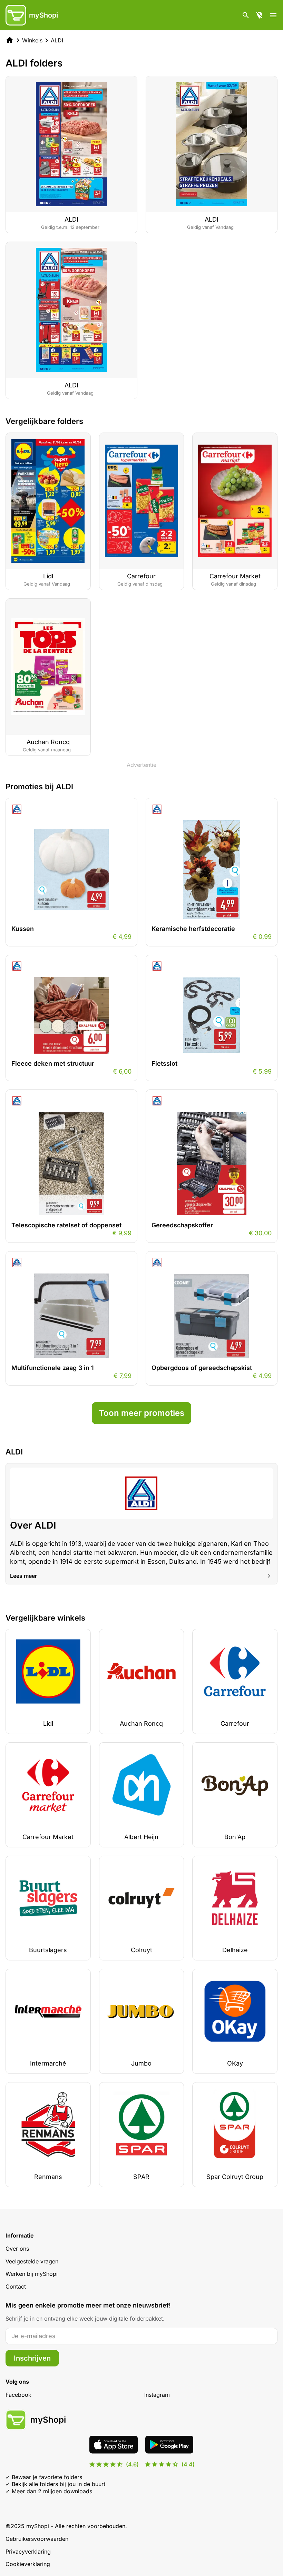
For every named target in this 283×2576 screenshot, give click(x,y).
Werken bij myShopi (32, 2274)
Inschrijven (32, 2358)
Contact (16, 2286)
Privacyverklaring (28, 2552)
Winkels (32, 40)
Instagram (157, 2395)
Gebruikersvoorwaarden (37, 2539)
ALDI (57, 40)
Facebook (18, 2395)
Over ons (17, 2249)
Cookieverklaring (28, 2564)
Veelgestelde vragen (32, 2261)
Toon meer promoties (141, 1413)
